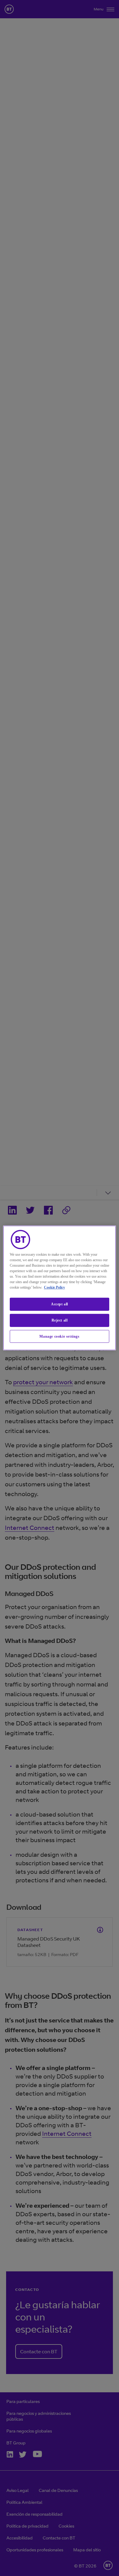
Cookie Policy (54, 1287)
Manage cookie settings (59, 1336)
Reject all (60, 1320)
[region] (60, 1288)
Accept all (60, 1304)
